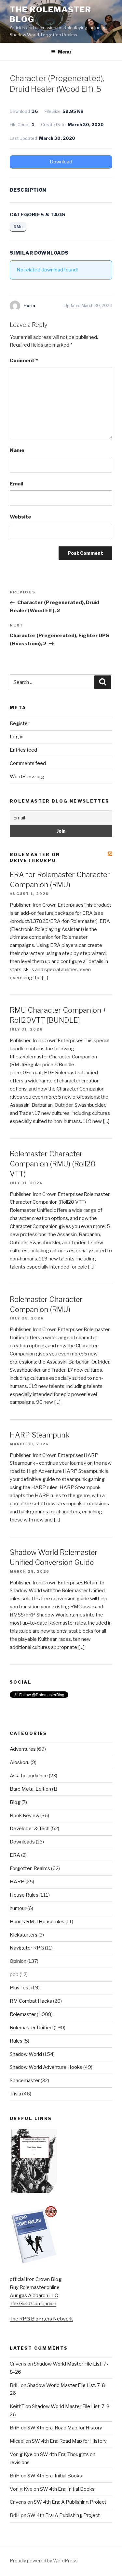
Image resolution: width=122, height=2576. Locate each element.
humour (18, 1908)
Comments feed (28, 763)
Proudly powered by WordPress (44, 2561)
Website (20, 517)
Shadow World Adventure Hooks (46, 2067)
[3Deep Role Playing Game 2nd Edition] (34, 2262)
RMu (18, 227)
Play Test (20, 1988)
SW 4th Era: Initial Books (55, 2476)
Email (16, 484)
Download (61, 162)
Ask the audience (29, 1776)
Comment (24, 361)
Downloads (22, 1842)
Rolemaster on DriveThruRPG (35, 857)
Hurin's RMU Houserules (37, 1922)
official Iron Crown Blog (36, 2279)
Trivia (15, 2094)
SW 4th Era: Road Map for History (65, 2428)
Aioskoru (20, 1762)
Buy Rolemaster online (35, 2287)
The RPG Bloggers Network (41, 2319)
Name (17, 450)
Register (20, 723)
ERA (15, 1855)
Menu (64, 52)
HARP (17, 1882)
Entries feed (23, 750)
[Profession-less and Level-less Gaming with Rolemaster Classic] (34, 2191)
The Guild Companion (33, 2304)
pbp (14, 1974)
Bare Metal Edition (30, 1789)
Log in (17, 737)
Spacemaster (25, 2081)
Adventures (23, 1749)
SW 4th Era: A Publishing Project (70, 2502)
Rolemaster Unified (31, 2028)
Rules (16, 2041)
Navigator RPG (27, 1948)
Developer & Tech (30, 1829)
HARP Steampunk (40, 1435)
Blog (15, 1802)
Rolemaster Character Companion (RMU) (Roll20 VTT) (53, 1164)
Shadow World (26, 2054)
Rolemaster (23, 2014)
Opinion (18, 1961)
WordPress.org (27, 777)
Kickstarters (24, 1935)
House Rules (24, 1895)
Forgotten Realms (30, 1868)
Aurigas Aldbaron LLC (34, 2296)
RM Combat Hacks (31, 2001)
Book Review (25, 1816)
